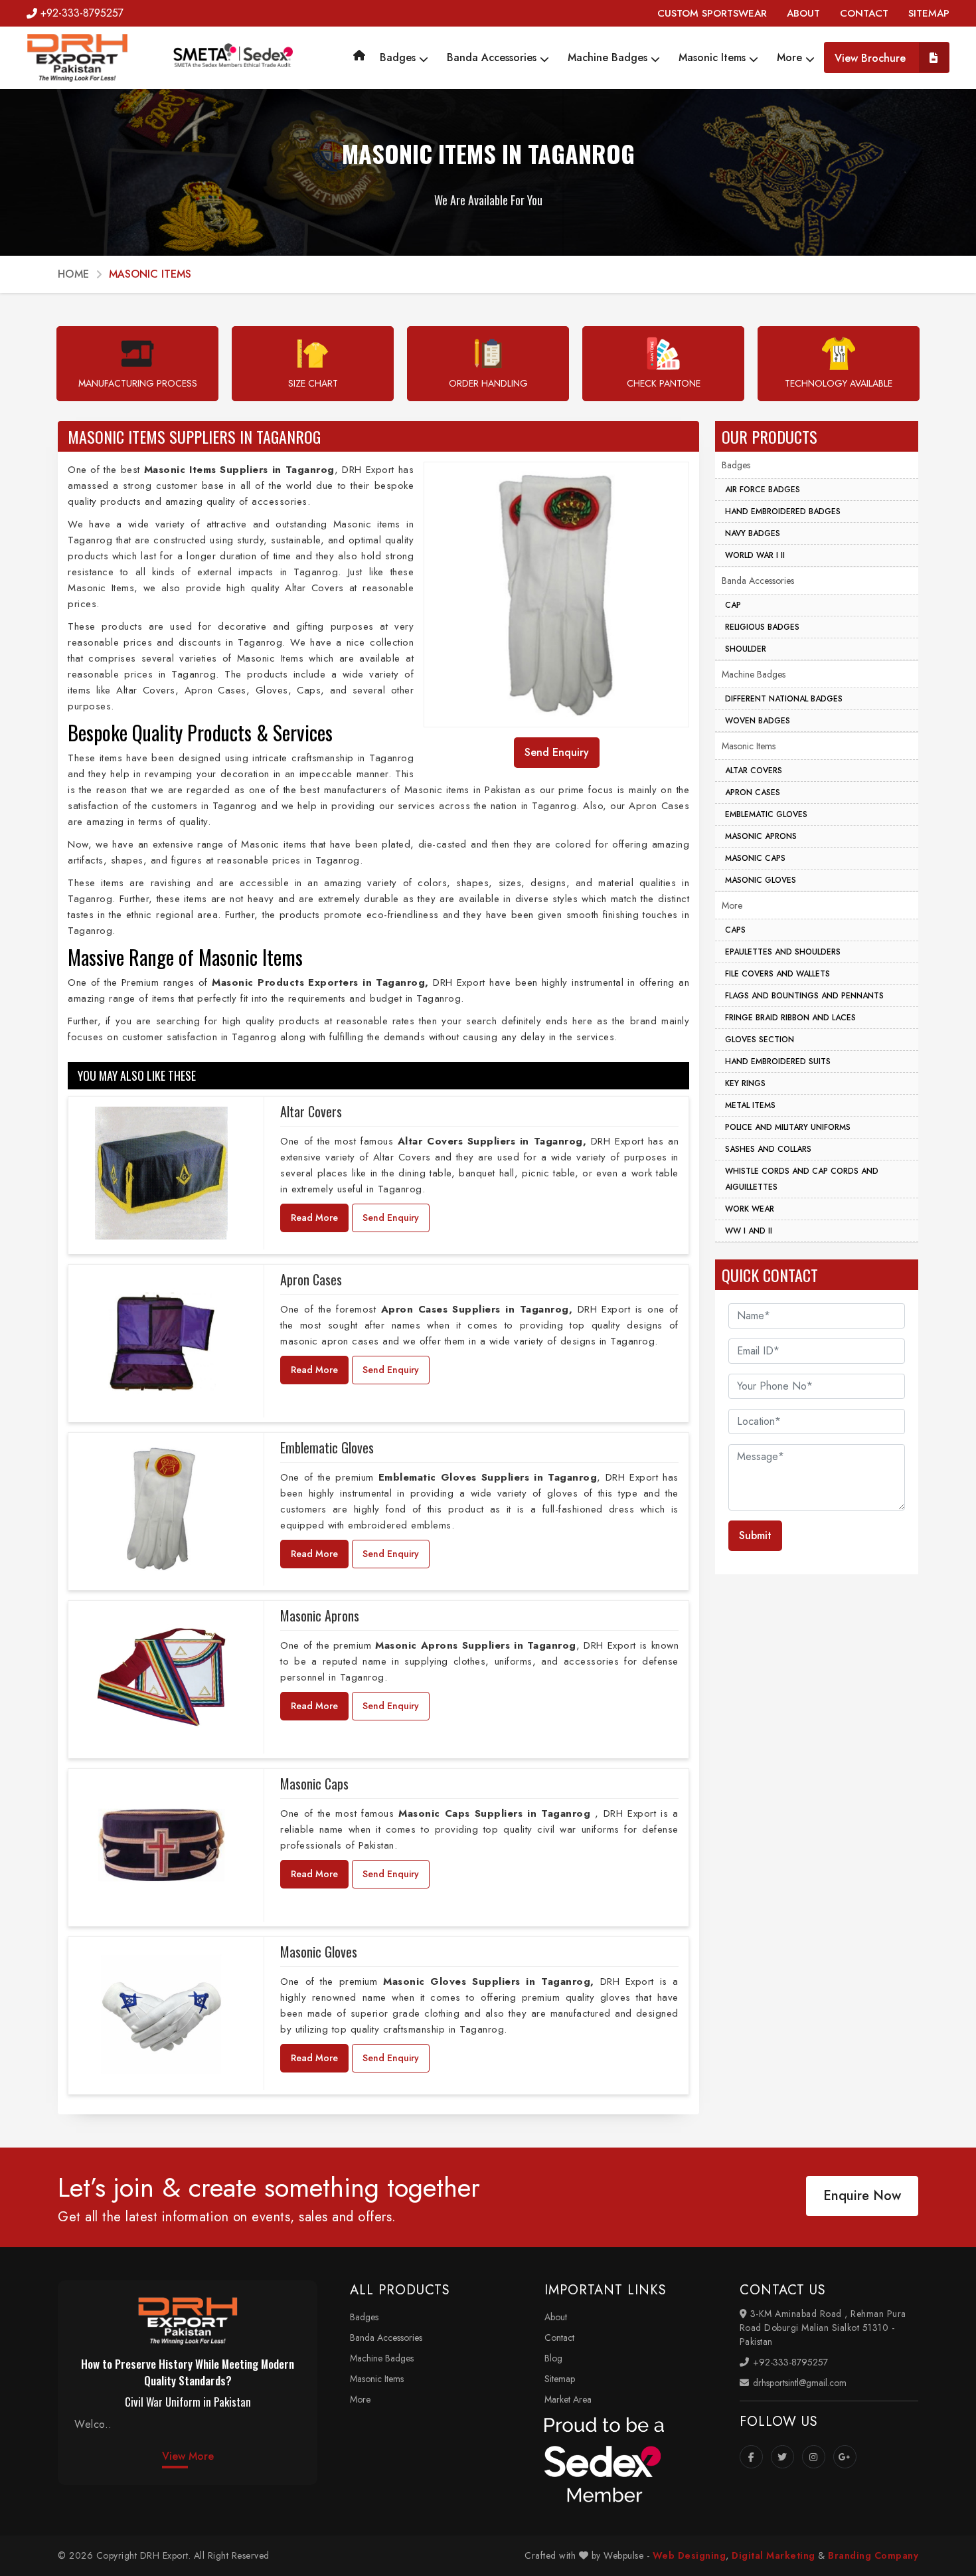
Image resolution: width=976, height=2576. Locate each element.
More (791, 57)
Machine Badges (609, 57)
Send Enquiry (391, 1218)
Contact (559, 2338)
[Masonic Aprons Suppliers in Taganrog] (161, 1677)
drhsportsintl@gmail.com (798, 2383)
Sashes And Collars (768, 1149)
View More (188, 2456)
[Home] (359, 55)
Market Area (568, 2399)
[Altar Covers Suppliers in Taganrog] (161, 1173)
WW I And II (749, 1231)
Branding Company (873, 2555)
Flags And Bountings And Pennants (804, 996)
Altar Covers (311, 1111)
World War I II (755, 555)
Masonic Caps (314, 1784)
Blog (553, 2358)
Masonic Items (714, 57)
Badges (399, 57)
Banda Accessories (493, 57)
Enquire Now (862, 2196)
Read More (314, 1218)
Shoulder (746, 649)
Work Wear (750, 1209)
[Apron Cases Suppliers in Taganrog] (161, 1341)
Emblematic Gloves (327, 1447)
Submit (755, 1535)
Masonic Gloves (319, 1952)
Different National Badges (784, 699)
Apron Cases (311, 1279)
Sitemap (560, 2379)
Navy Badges (753, 533)
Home (73, 274)
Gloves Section (760, 1040)
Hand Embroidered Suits (778, 1061)
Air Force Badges (763, 490)
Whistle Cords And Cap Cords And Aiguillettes (802, 1179)
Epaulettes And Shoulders (783, 952)
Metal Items (750, 1105)
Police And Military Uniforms (788, 1127)
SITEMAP (929, 13)
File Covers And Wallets (777, 974)
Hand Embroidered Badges (783, 511)
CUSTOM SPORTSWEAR (712, 13)
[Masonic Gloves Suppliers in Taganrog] (161, 2013)
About (556, 2317)
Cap (733, 605)
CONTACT (864, 13)
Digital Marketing (773, 2555)
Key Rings (745, 1083)
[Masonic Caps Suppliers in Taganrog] (161, 1845)
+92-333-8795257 (82, 13)
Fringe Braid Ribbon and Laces (790, 1018)
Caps (735, 930)
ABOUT (803, 13)
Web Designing (690, 2555)
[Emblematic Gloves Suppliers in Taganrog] (161, 1509)
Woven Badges (758, 721)
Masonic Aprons (320, 1615)
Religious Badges (762, 627)
